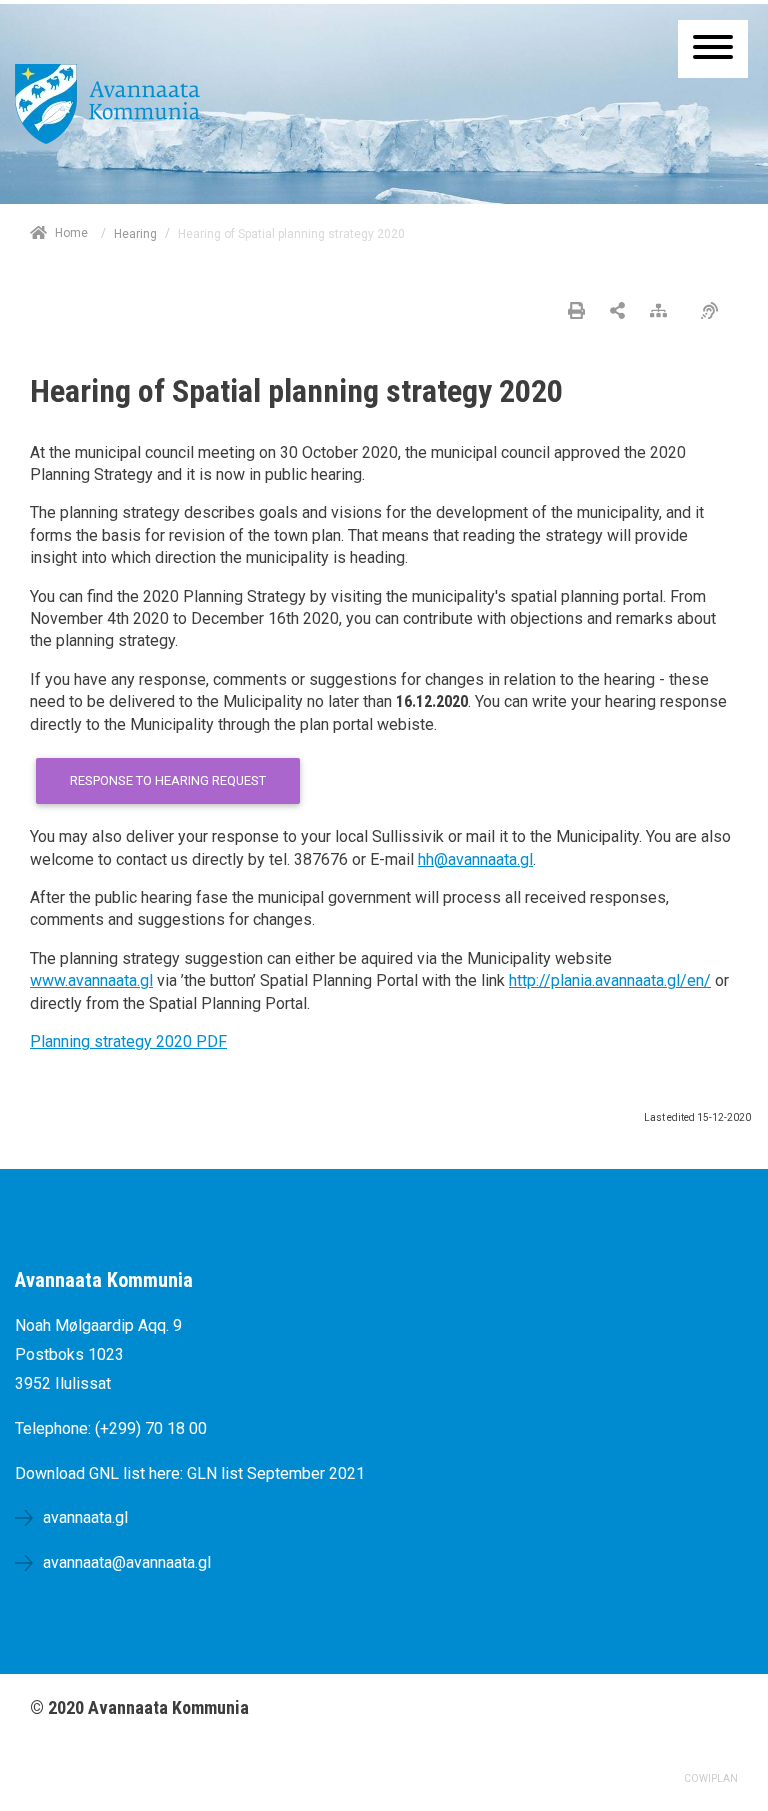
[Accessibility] (714, 312)
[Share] (617, 312)
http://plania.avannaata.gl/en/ (610, 980)
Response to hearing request (168, 780)
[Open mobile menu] (713, 49)
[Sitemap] (663, 312)
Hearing (135, 234)
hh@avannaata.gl (475, 859)
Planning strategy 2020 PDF (128, 1041)
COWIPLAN (711, 1778)
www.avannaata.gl (91, 980)
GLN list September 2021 (276, 1473)
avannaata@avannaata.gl (127, 1562)
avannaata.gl (85, 1517)
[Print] (576, 312)
